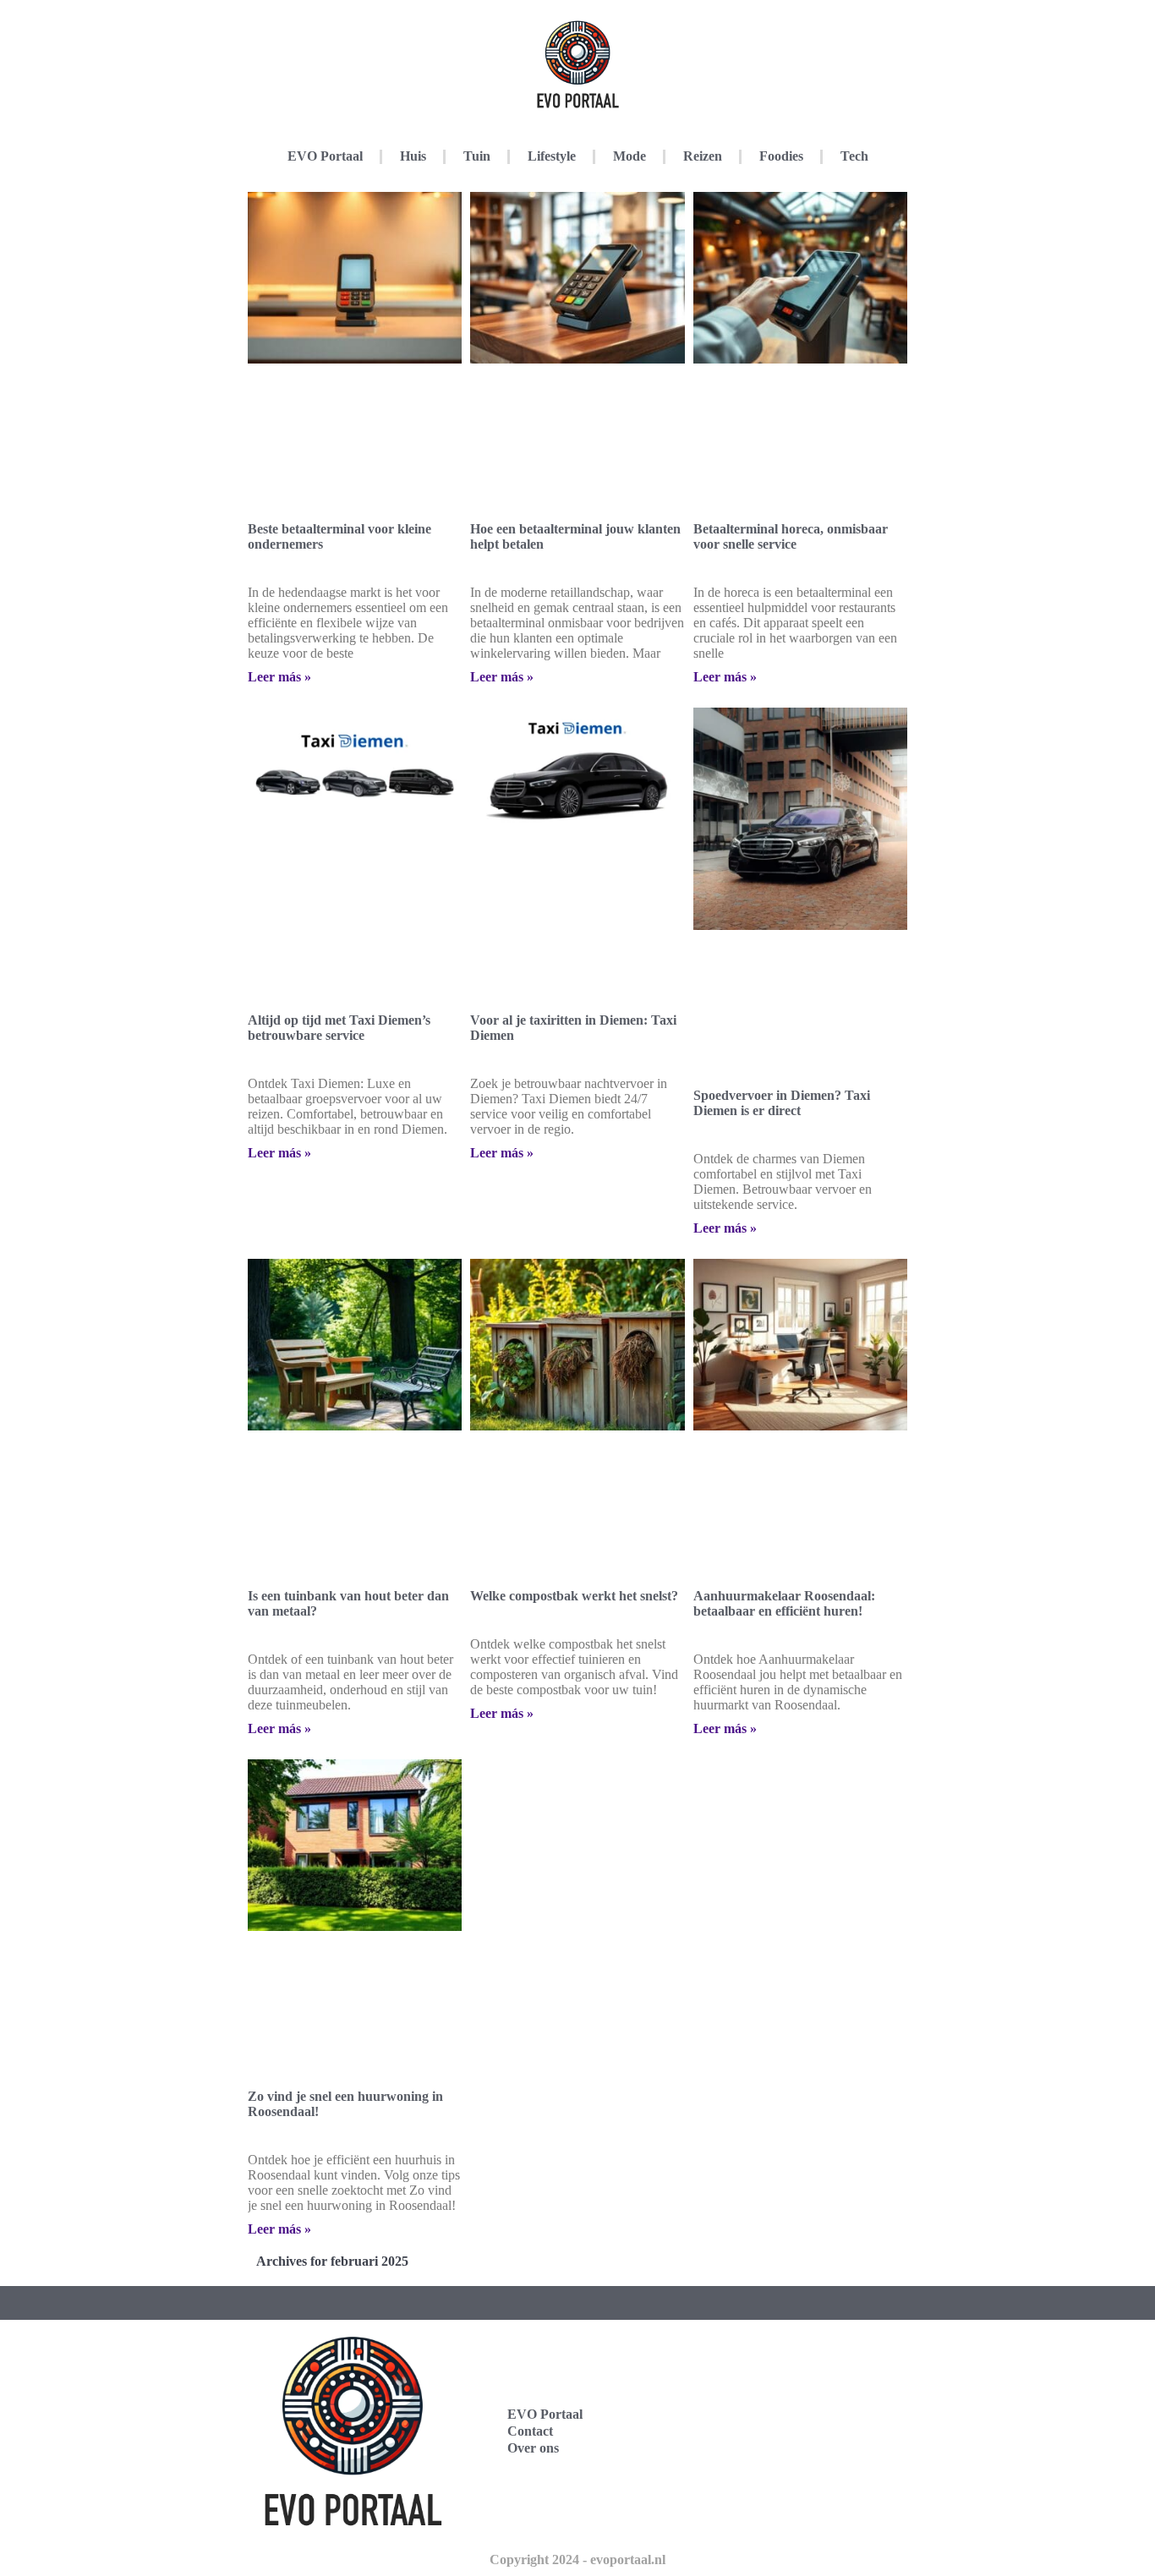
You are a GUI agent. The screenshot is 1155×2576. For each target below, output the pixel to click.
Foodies (781, 156)
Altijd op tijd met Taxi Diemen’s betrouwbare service (339, 1028)
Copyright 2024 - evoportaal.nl (577, 2560)
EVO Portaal (325, 156)
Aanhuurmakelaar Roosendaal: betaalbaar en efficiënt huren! (784, 1603)
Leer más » (279, 677)
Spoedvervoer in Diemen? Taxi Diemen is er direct (782, 1103)
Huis (413, 156)
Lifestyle (552, 156)
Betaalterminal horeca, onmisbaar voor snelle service (791, 536)
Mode (630, 156)
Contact (530, 2431)
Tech (854, 156)
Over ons (533, 2448)
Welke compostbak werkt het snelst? (574, 1596)
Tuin (477, 156)
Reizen (703, 156)
